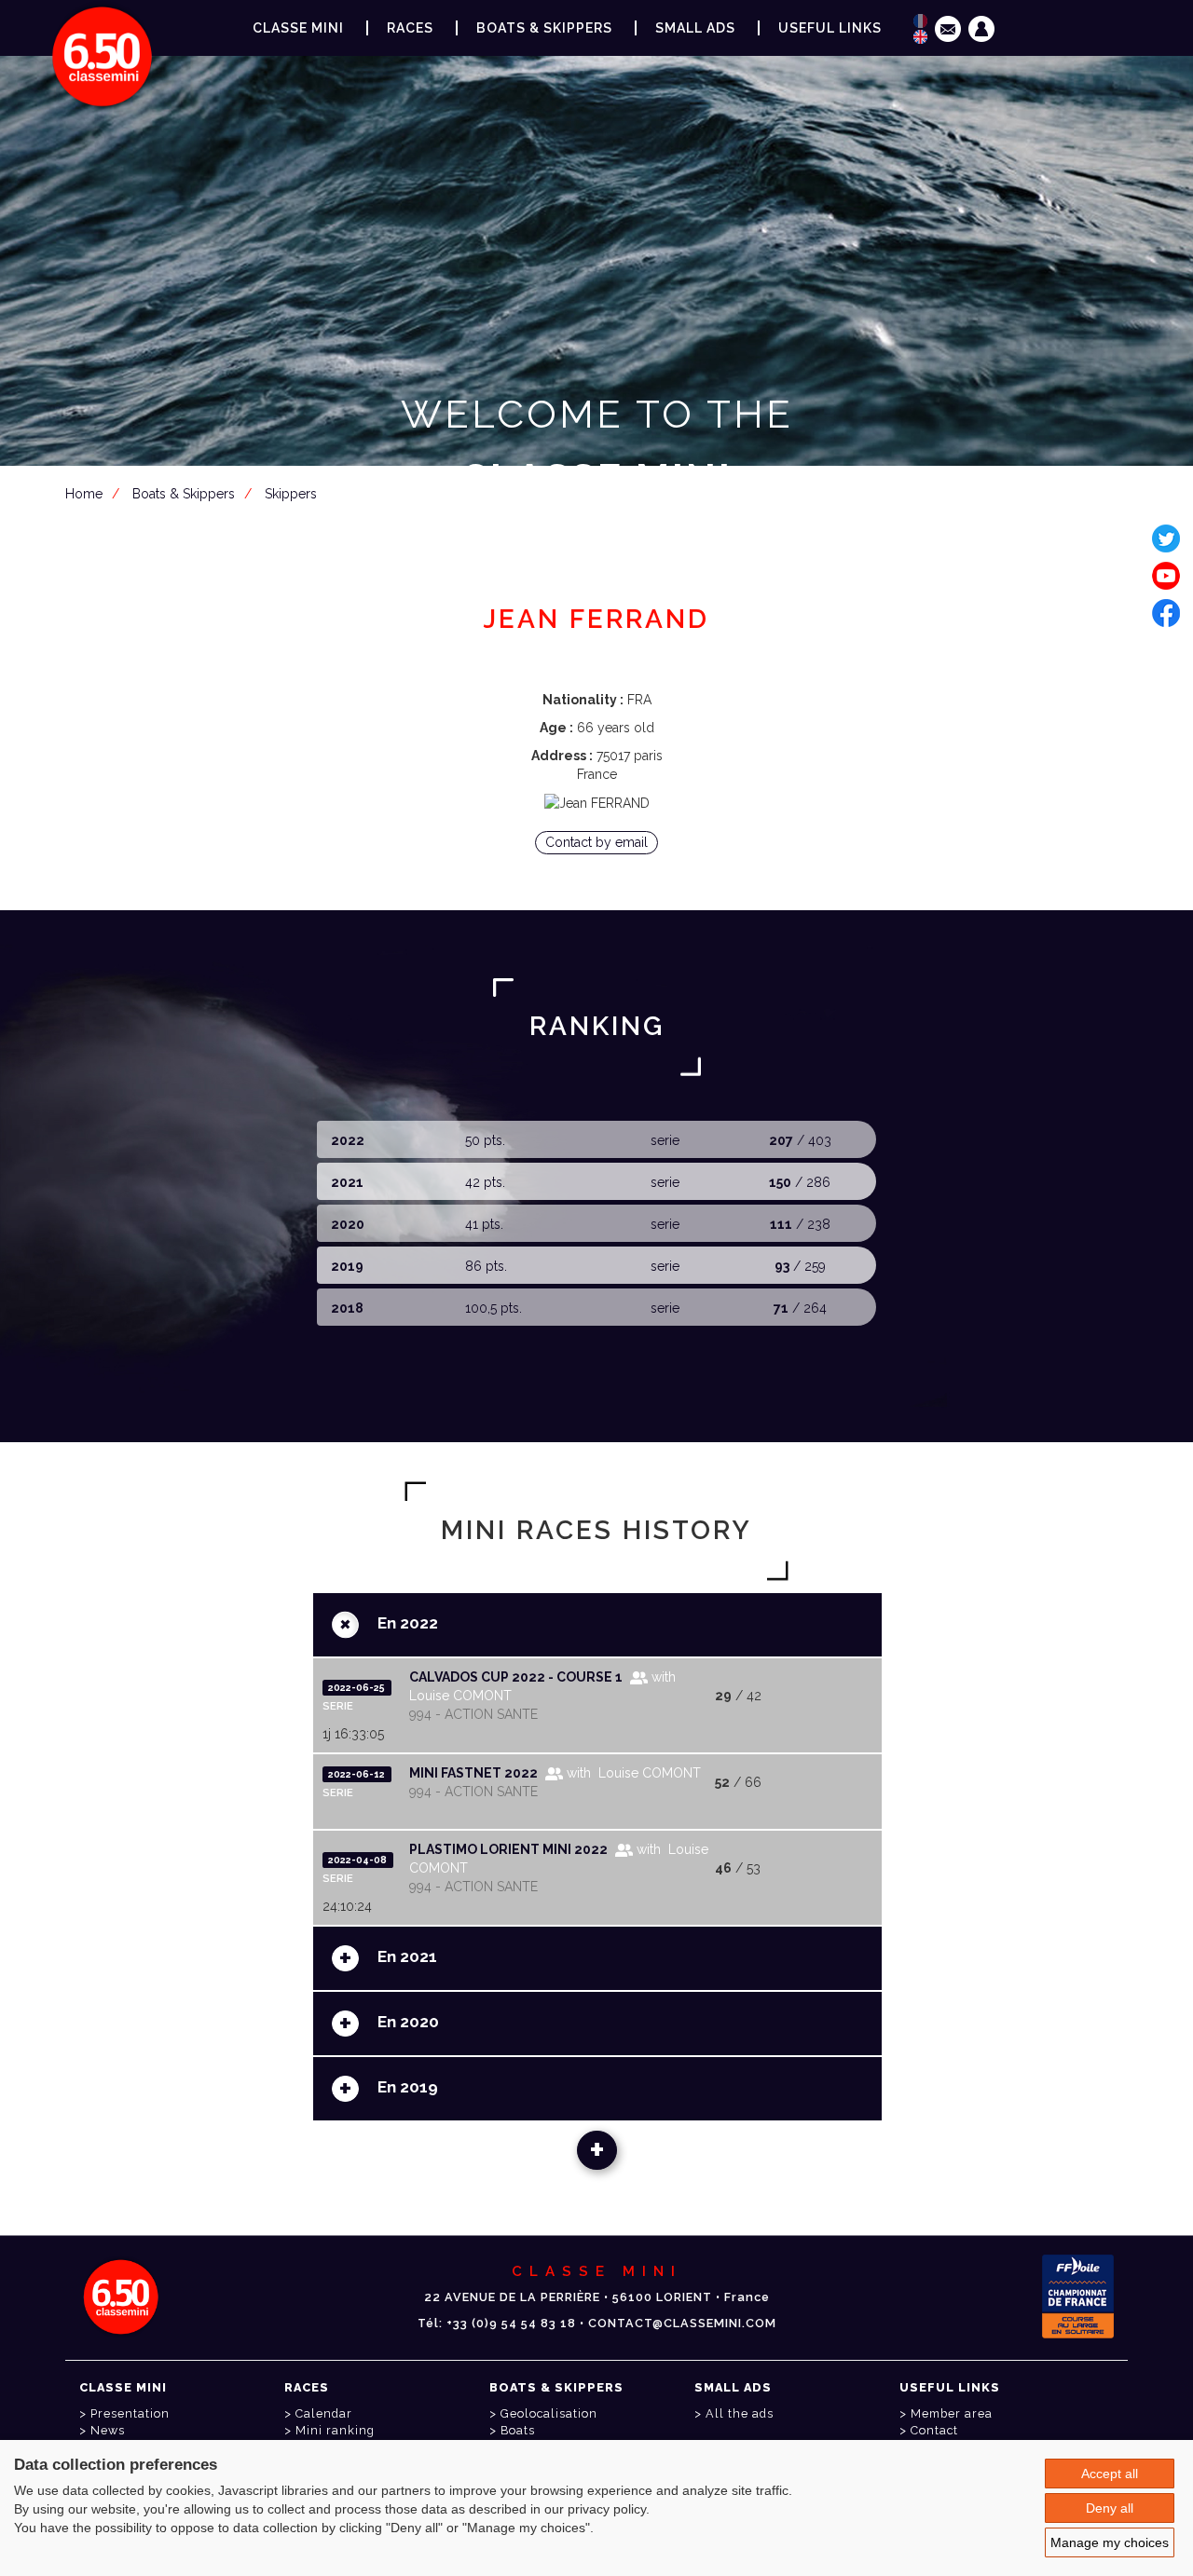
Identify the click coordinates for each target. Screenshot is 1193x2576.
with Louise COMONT (632, 1773)
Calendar (324, 2413)
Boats (518, 2430)
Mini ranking (335, 2430)
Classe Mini (298, 28)
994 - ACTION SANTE (473, 1714)
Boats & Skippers (544, 28)
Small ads (695, 28)
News (108, 2430)
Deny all (1110, 2508)
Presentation (130, 2413)
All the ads (740, 2413)
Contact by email (596, 842)
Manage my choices (1110, 2542)
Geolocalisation (549, 2413)
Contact (934, 2430)
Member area (600, 570)
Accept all (1110, 2474)
